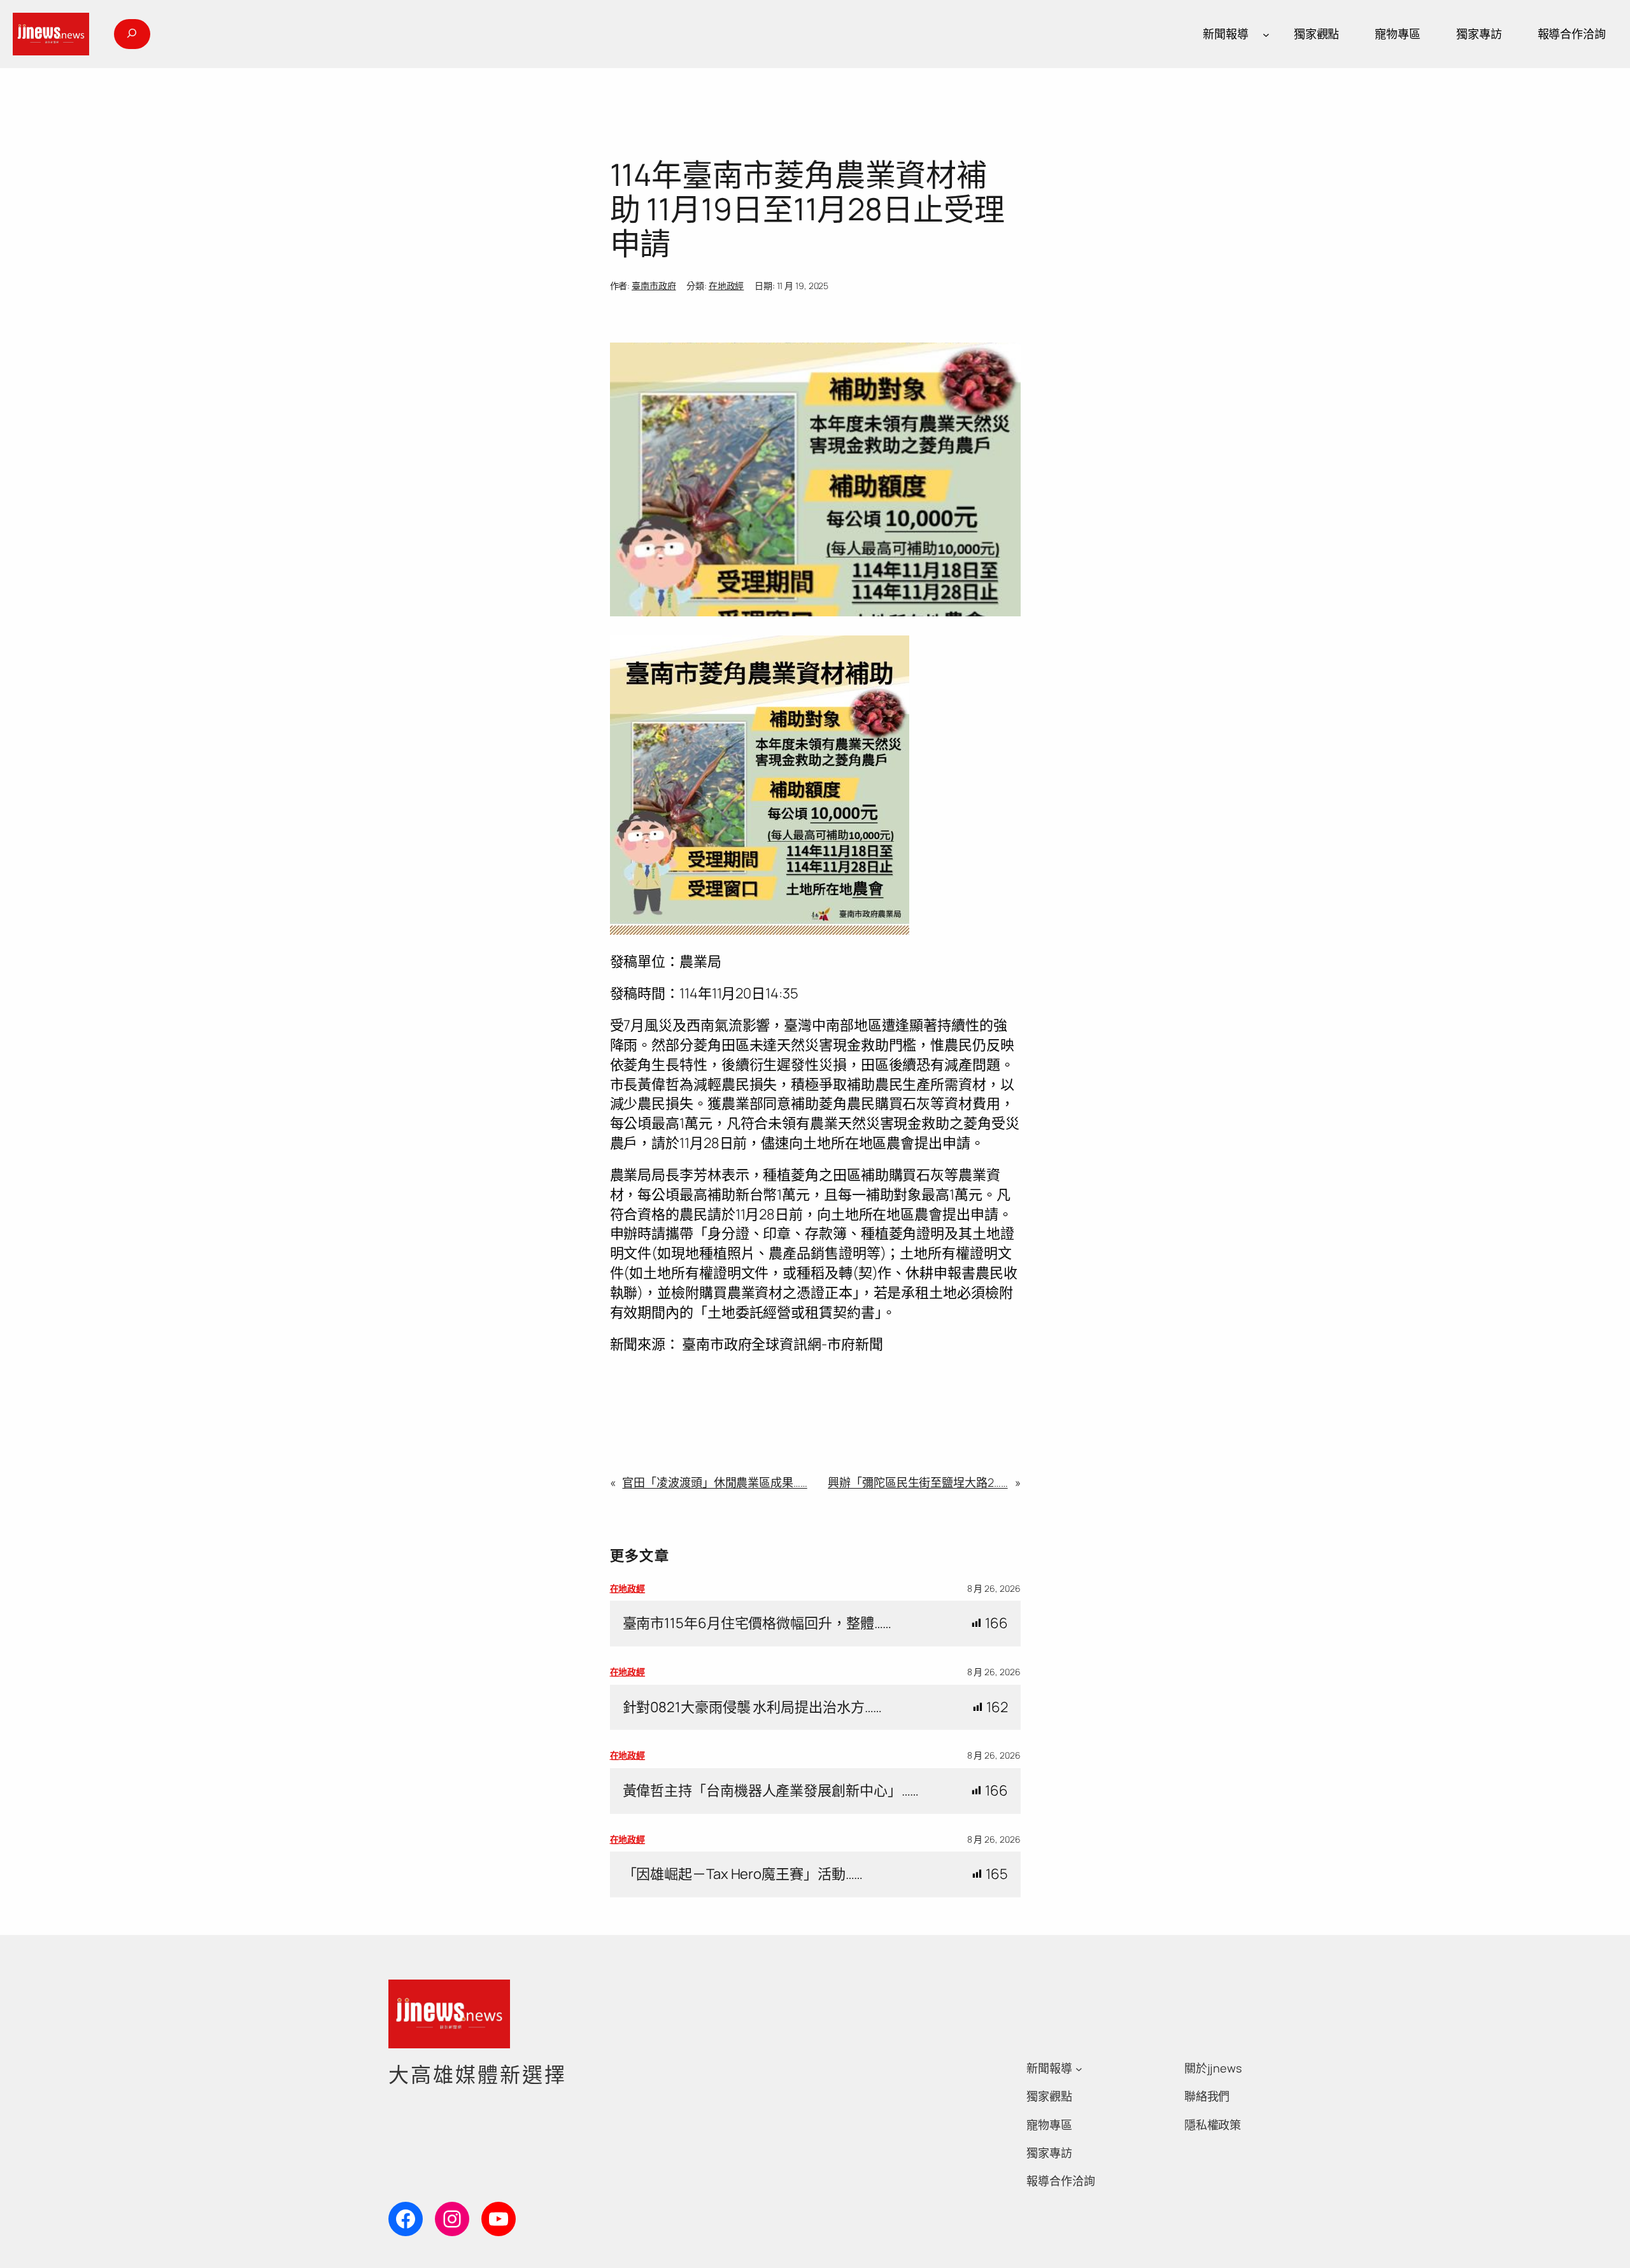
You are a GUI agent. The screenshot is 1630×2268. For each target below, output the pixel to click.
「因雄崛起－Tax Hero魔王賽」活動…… (743, 1874)
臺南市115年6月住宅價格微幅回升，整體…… (757, 1623)
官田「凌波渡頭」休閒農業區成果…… (714, 1482)
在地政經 (726, 286)
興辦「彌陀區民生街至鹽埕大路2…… (918, 1482)
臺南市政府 (654, 286)
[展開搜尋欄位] (132, 34)
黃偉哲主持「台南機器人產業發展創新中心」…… (771, 1791)
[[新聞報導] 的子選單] (1266, 34)
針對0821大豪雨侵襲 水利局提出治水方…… (753, 1707)
